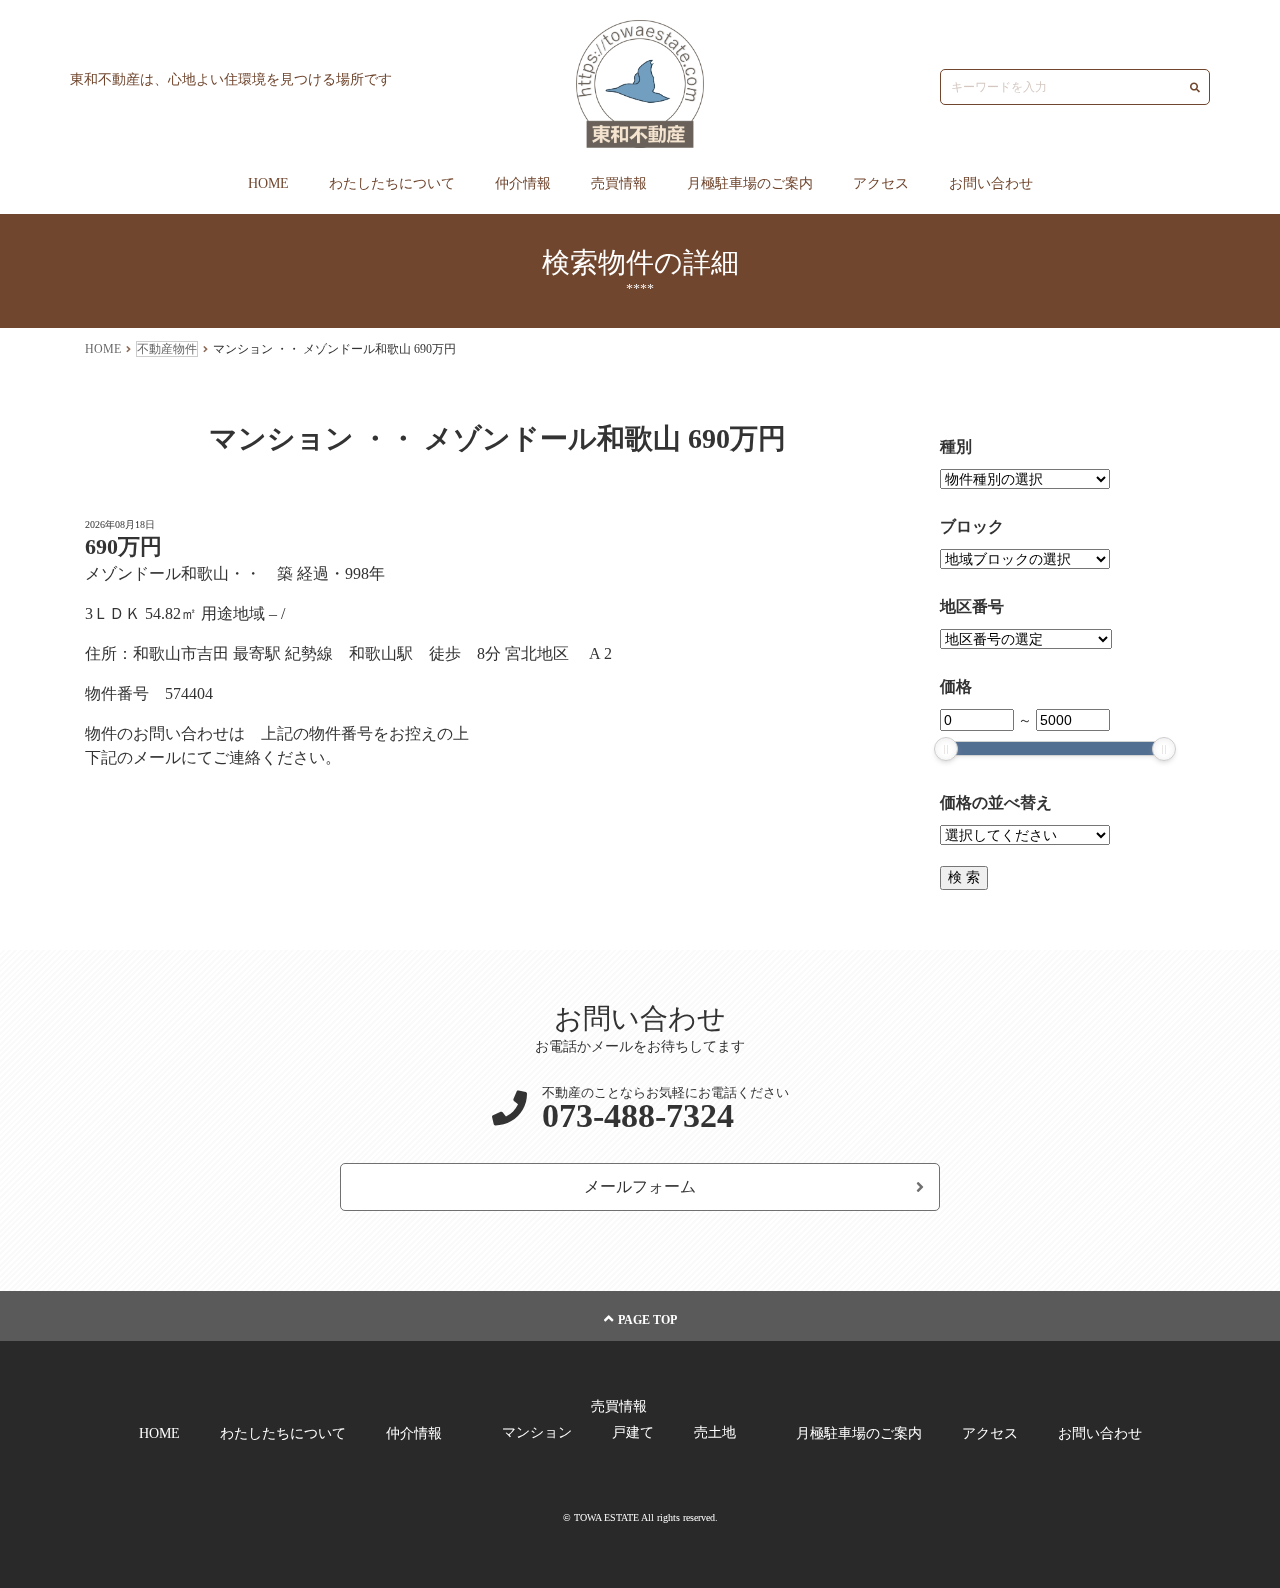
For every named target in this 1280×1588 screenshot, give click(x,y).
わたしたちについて (392, 183)
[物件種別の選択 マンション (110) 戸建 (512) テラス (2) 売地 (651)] (1025, 479)
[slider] (946, 749)
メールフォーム (640, 1186)
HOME (268, 183)
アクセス (881, 183)
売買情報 (619, 183)
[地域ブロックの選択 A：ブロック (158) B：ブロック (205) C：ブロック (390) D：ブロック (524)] (1025, 559)
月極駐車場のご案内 (750, 183)
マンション (537, 1432)
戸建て (633, 1432)
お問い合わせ (991, 183)
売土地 (715, 1432)
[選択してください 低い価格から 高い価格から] (1025, 835)
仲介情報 (523, 183)
